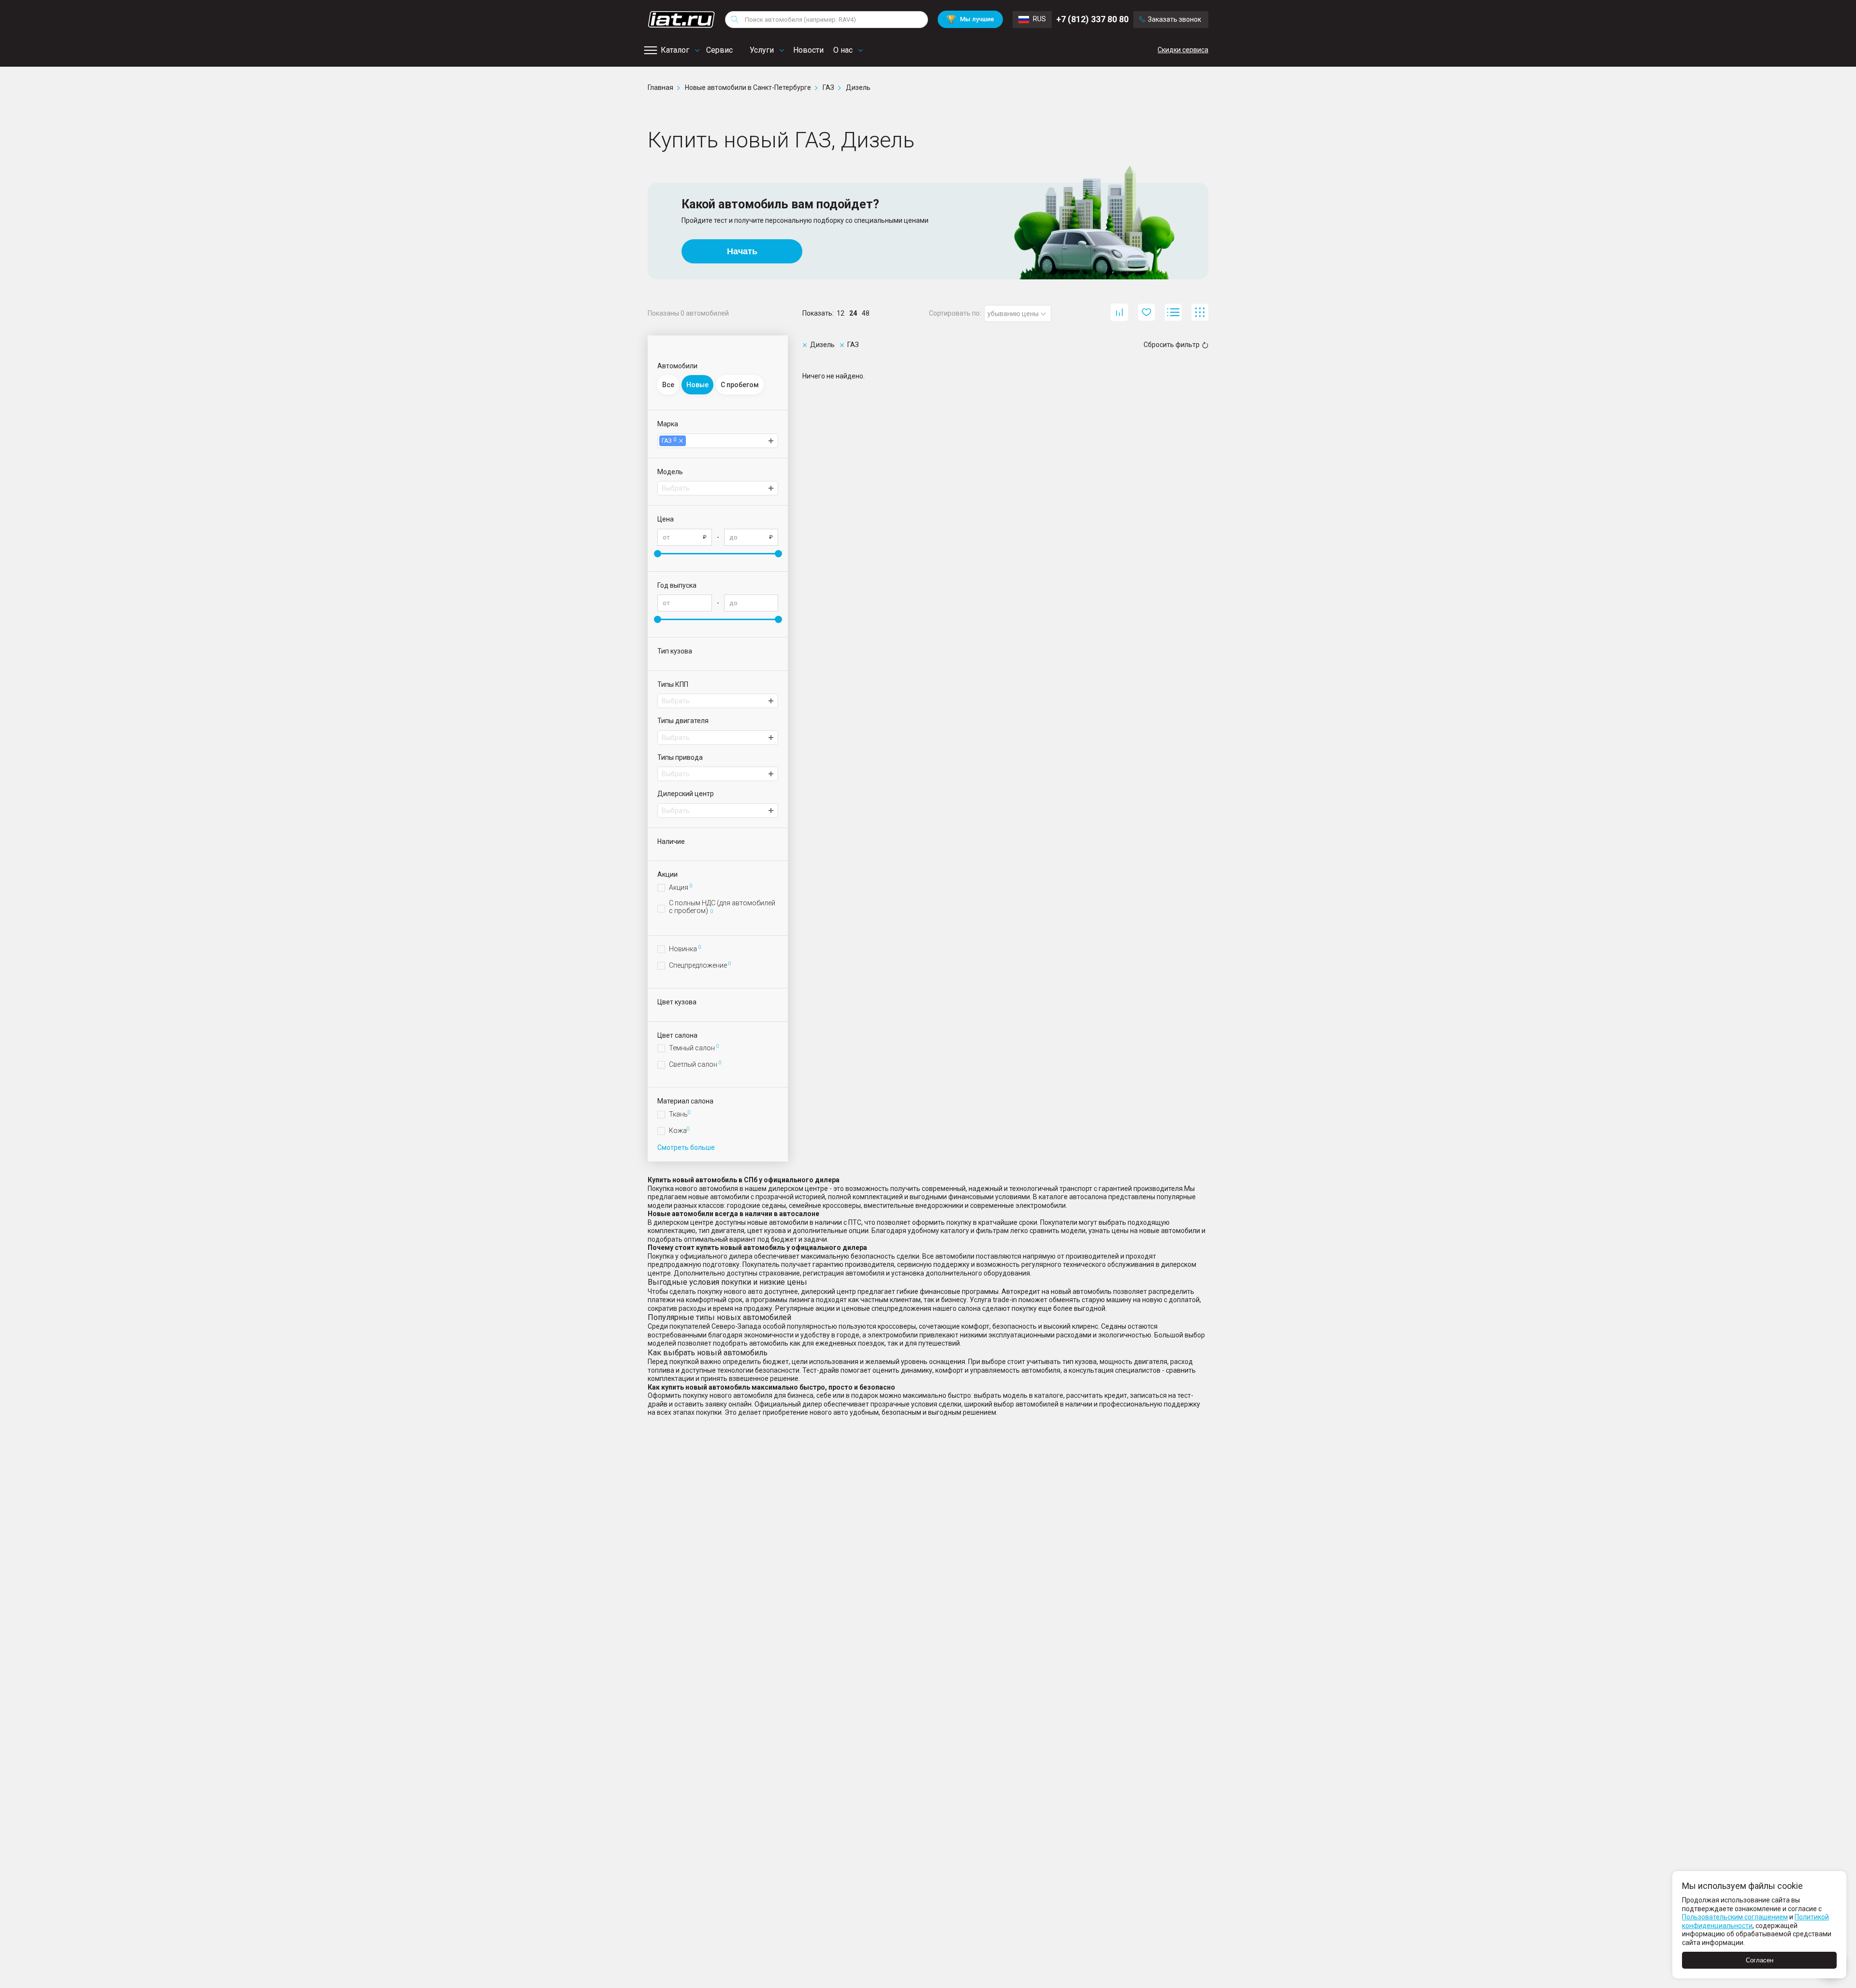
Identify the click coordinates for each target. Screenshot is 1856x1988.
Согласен (1760, 1960)
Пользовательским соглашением (1735, 1917)
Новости (808, 50)
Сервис (719, 50)
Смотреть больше (686, 1147)
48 (866, 313)
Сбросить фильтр (1172, 345)
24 (853, 313)
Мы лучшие (970, 19)
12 (841, 313)
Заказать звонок (1174, 19)
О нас (843, 50)
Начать (742, 251)
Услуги (762, 50)
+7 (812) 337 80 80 (1092, 19)
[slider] (658, 554)
